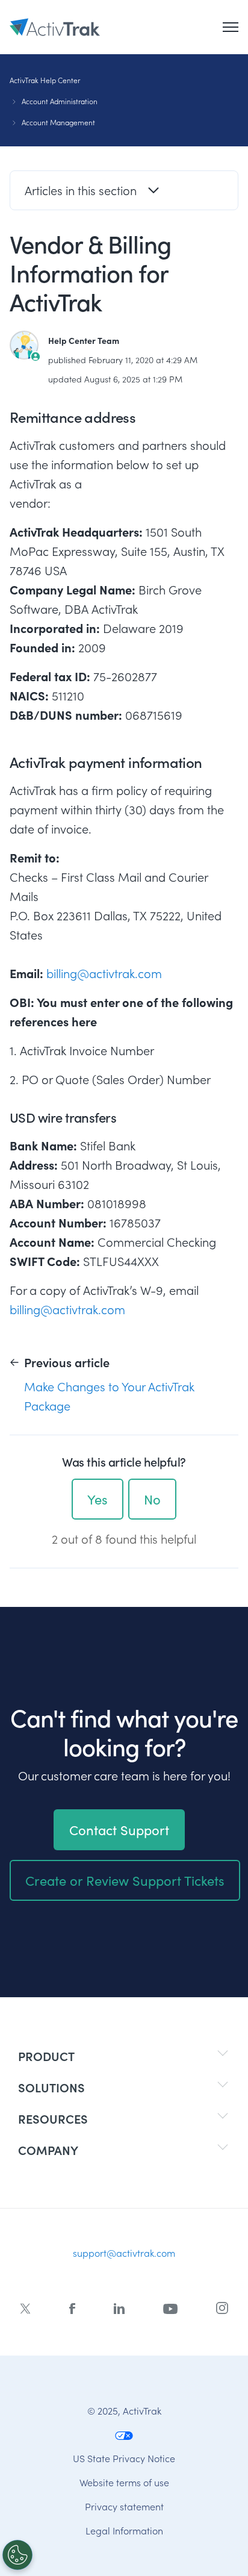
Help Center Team (84, 340)
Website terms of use (124, 2482)
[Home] (55, 27)
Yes (98, 1499)
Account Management (58, 122)
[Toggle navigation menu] (231, 27)
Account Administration (60, 101)
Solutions (51, 2087)
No (152, 1499)
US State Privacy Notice (124, 2458)
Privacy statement (124, 2506)
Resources (53, 2119)
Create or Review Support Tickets (125, 1880)
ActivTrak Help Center (45, 80)
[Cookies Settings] (17, 2555)
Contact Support (119, 1830)
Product (46, 2056)
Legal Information (124, 2530)
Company (48, 2150)
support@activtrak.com (124, 2253)
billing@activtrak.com (104, 973)
